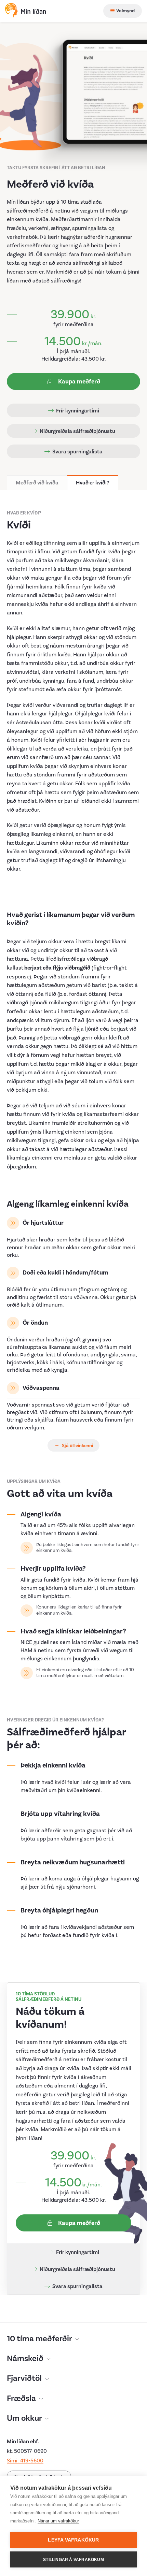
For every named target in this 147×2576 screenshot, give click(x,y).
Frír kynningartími (77, 411)
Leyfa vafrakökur (73, 2540)
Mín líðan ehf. (23, 2442)
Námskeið (26, 2359)
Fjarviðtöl (25, 2378)
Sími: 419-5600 (25, 2461)
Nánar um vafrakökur (58, 2521)
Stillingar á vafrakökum (73, 2560)
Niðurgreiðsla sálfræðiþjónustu (77, 431)
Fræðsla (22, 2399)
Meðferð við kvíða (37, 483)
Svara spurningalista (77, 452)
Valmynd (125, 11)
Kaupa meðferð (78, 382)
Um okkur (25, 2418)
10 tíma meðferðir (40, 2339)
